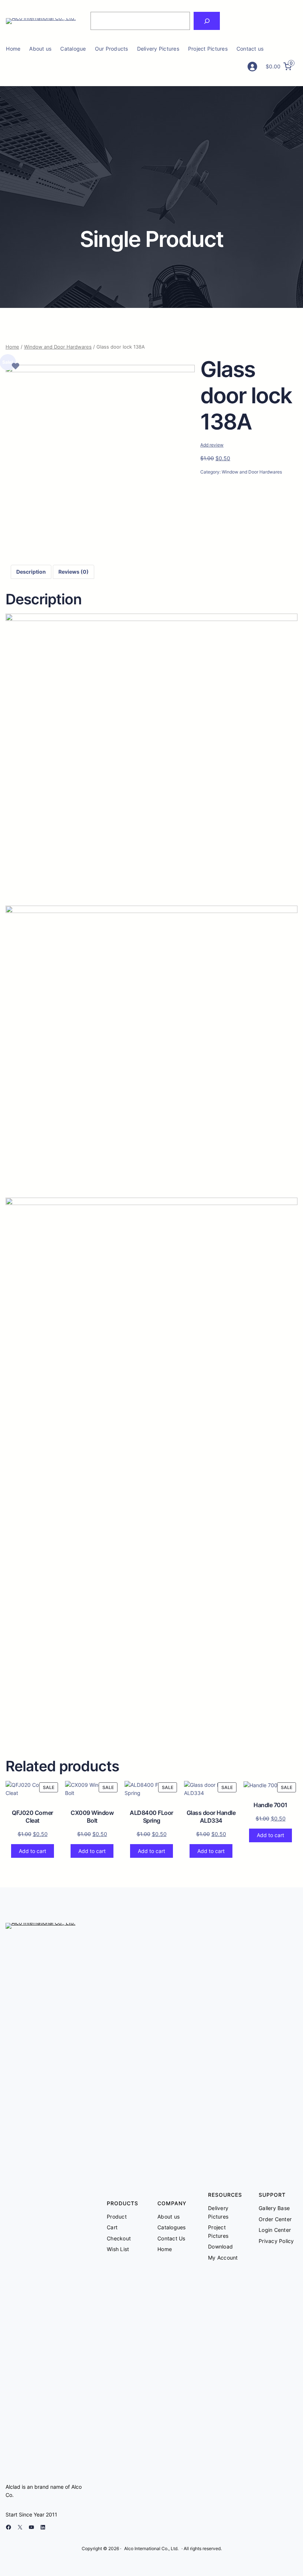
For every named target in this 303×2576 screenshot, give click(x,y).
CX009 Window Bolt (92, 1817)
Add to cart (33, 1851)
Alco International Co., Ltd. (151, 2548)
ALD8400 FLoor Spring (151, 1817)
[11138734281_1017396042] (100, 370)
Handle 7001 (270, 1805)
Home (13, 49)
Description (31, 572)
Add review (212, 445)
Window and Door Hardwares (58, 347)
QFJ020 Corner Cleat (33, 1817)
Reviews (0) (74, 572)
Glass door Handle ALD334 (211, 1817)
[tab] (31, 572)
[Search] (207, 21)
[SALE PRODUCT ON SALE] (262, 1785)
